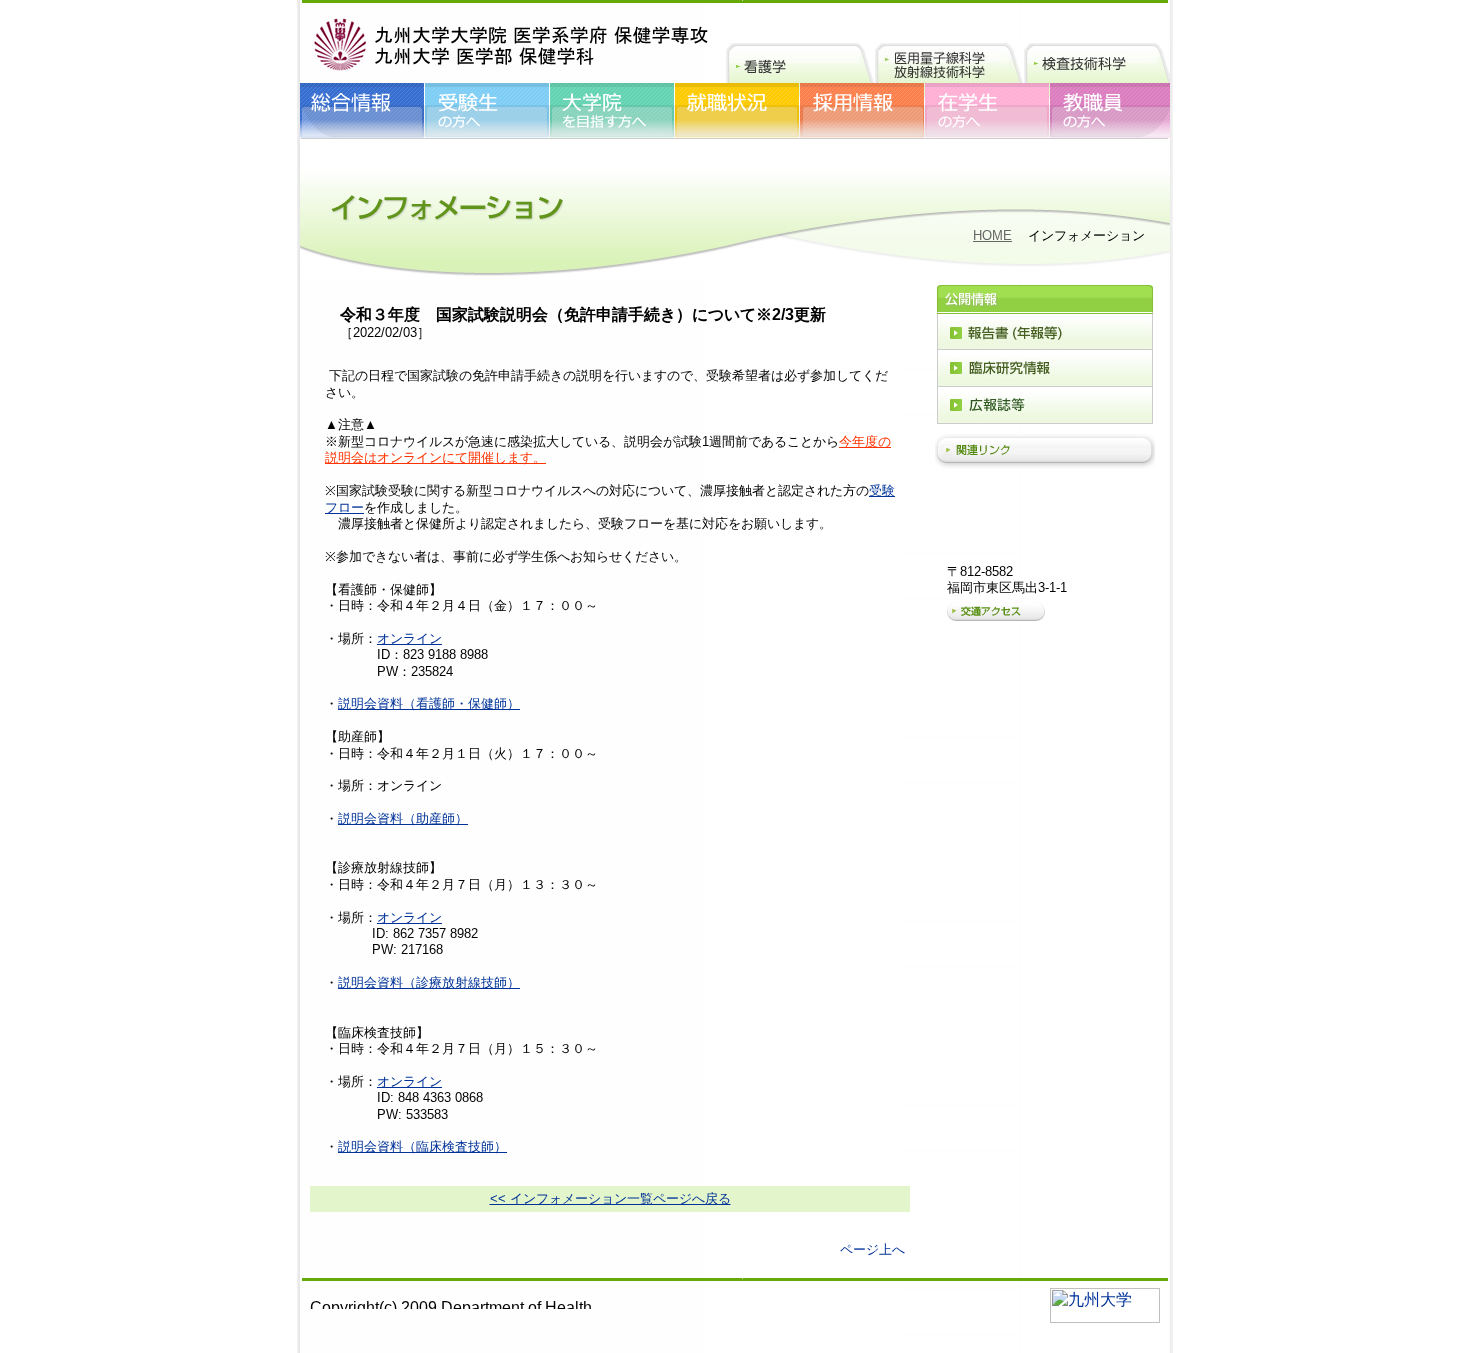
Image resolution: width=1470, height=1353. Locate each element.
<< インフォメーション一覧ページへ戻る (610, 1198)
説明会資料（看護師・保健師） (429, 703)
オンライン (409, 638)
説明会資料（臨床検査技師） (422, 1146)
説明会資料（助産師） (403, 818)
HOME (992, 235)
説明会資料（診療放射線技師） (429, 982)
